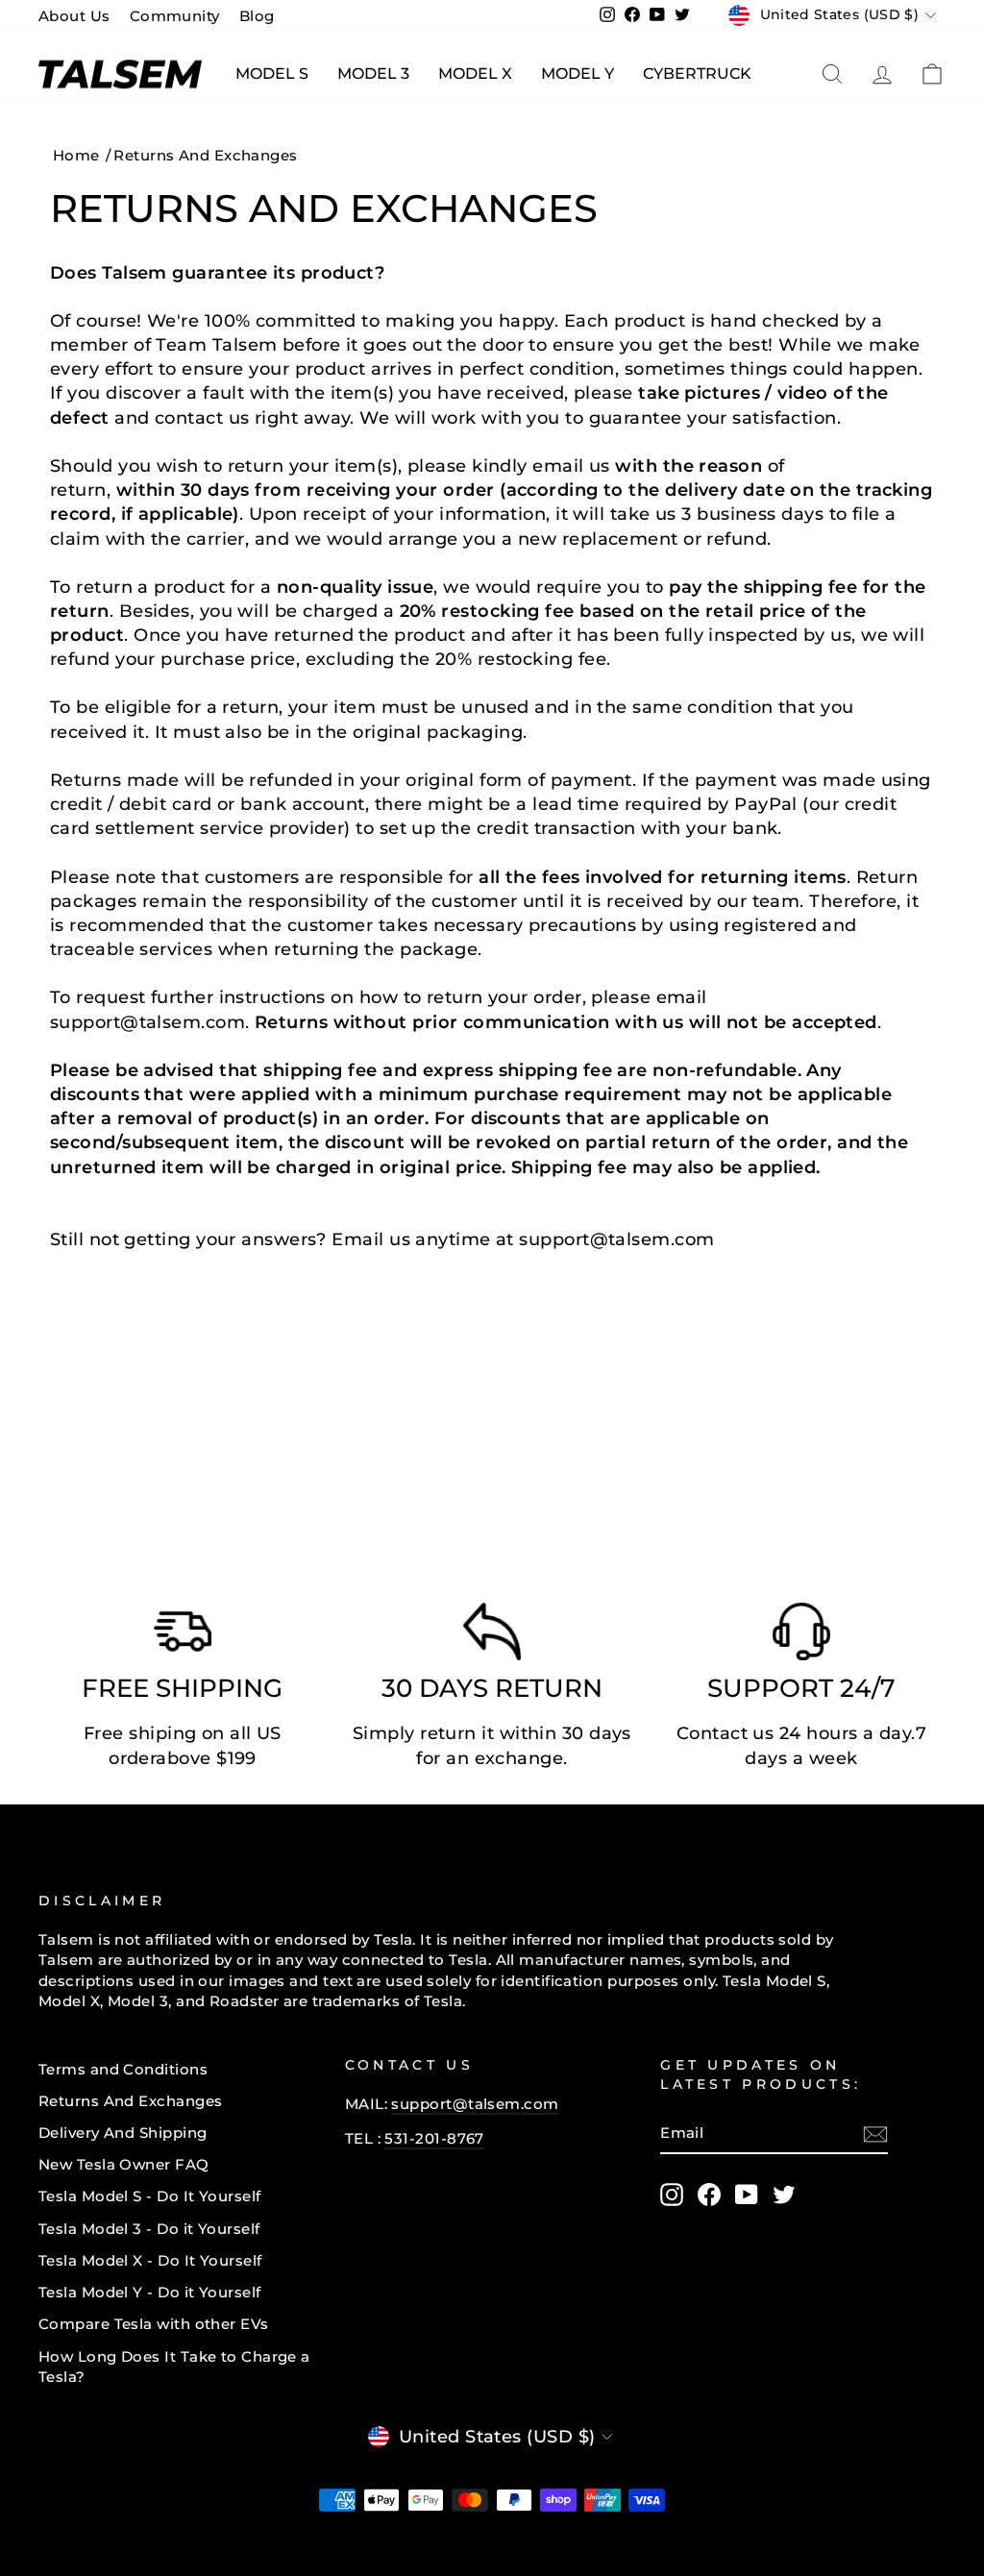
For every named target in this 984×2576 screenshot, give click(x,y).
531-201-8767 (434, 2138)
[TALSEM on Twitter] (784, 2195)
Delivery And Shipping (123, 2133)
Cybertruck (697, 74)
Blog (257, 16)
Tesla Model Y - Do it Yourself (150, 2292)
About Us (74, 16)
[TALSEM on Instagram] (672, 2195)
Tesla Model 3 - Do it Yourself (149, 2229)
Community (175, 16)
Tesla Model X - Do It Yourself (150, 2260)
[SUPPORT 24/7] (801, 1636)
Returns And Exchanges (130, 2101)
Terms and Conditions (123, 2069)
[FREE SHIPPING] (183, 1636)
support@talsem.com (475, 2104)
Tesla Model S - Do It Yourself (150, 2196)
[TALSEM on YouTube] (747, 2195)
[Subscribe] (875, 2134)
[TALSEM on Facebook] (709, 2195)
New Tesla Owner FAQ (124, 2164)
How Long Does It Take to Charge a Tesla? (174, 2367)
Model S (272, 74)
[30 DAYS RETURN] (492, 1636)
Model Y (578, 74)
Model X (475, 74)
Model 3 (373, 74)
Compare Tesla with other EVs (154, 2324)
